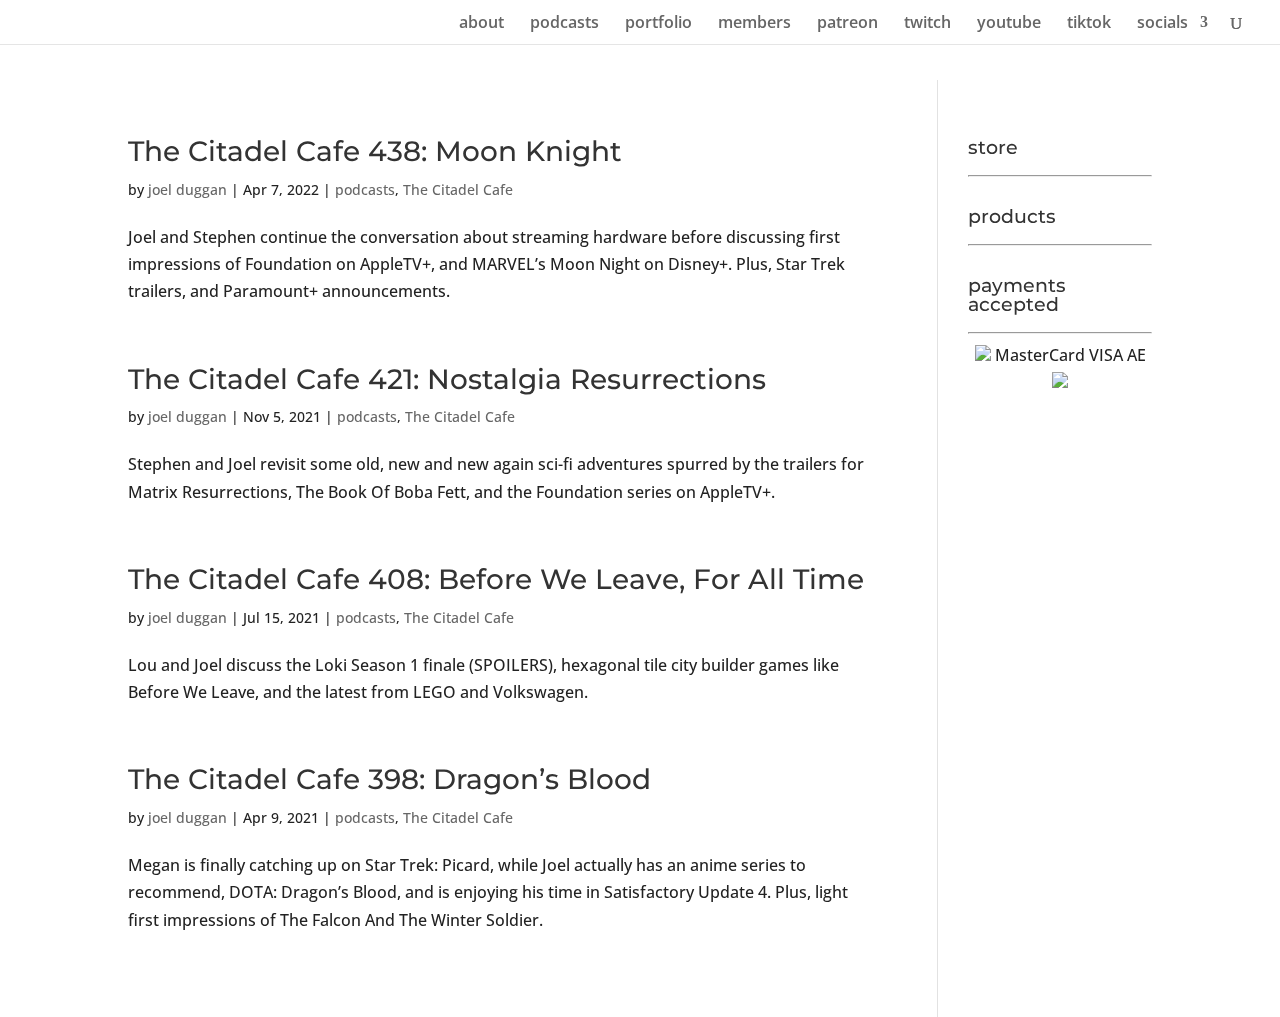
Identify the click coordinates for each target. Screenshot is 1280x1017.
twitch (927, 24)
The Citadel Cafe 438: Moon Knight (375, 151)
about (481, 24)
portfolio (658, 24)
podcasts (564, 24)
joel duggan (187, 189)
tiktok (1089, 24)
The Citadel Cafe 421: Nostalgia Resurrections (447, 379)
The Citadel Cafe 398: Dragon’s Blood (389, 779)
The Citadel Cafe (458, 189)
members (754, 24)
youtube (1009, 24)
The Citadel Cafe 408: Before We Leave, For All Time (496, 579)
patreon (847, 24)
